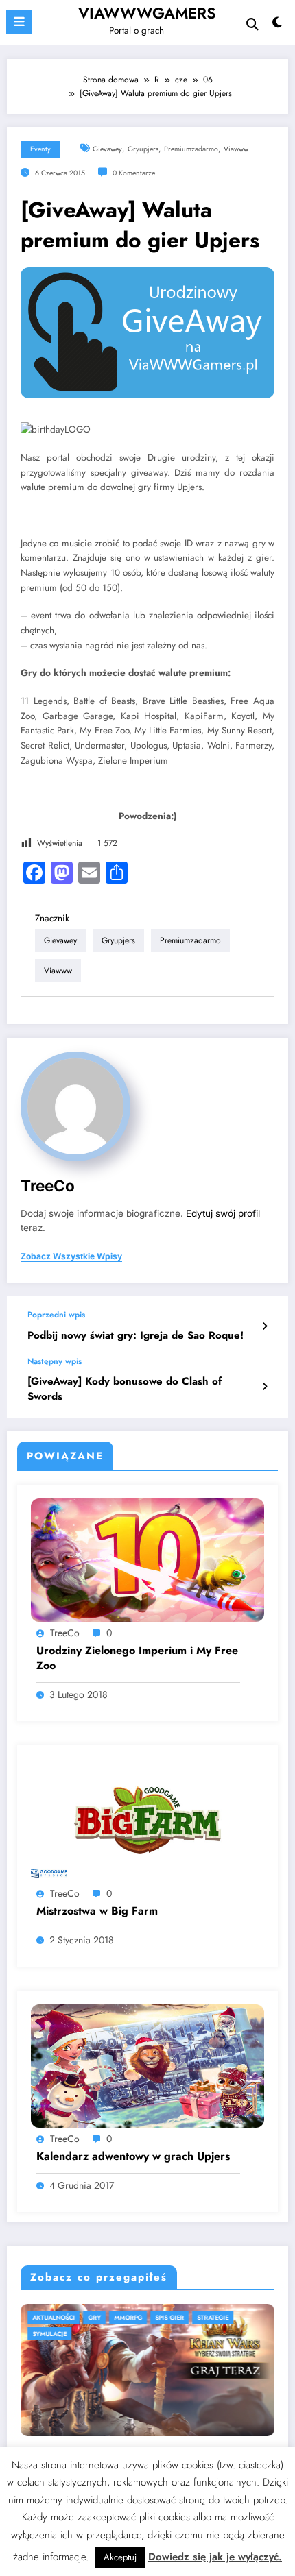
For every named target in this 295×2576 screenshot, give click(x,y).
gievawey (107, 149)
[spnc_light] (278, 26)
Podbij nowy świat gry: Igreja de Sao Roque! (135, 1336)
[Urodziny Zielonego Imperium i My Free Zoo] (147, 1559)
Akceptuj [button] (120, 2557)
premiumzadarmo (191, 149)
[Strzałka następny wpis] (264, 1387)
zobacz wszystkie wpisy (71, 1256)
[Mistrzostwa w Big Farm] (147, 1820)
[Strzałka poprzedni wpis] (264, 1326)
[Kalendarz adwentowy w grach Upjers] (147, 2065)
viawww (236, 149)
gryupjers (143, 149)
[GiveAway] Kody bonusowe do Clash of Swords (125, 1389)
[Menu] (19, 22)
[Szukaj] (252, 24)
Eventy (40, 149)
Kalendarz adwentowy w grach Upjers (133, 2156)
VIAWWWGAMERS (147, 13)
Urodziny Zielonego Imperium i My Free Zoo (137, 1658)
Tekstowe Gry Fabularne (184, 2317)
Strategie (34, 2317)
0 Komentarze (134, 173)
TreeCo (48, 1186)
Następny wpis (55, 1361)
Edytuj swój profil (223, 1213)
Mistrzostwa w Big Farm (97, 1911)
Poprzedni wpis (56, 1315)
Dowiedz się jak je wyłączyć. (215, 2557)
